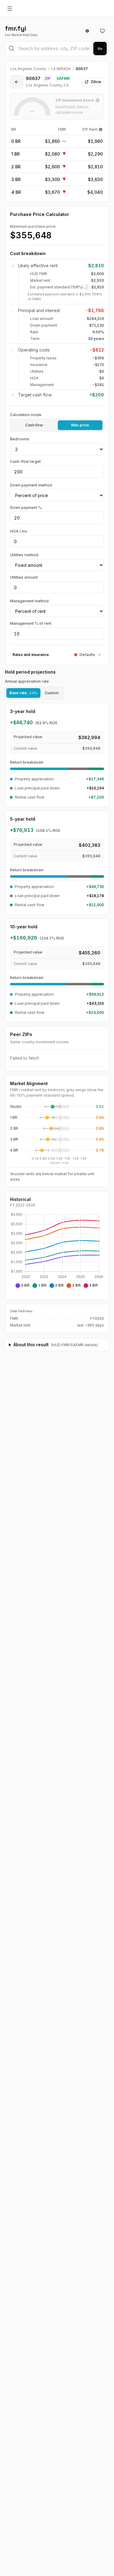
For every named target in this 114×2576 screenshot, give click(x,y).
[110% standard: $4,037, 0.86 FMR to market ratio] (49, 1150)
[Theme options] (102, 31)
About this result (56, 1345)
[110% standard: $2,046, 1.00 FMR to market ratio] (60, 1107)
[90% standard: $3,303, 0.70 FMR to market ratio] (36, 1150)
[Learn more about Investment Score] (98, 100)
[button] (53, 1107)
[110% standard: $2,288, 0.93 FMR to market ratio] (54, 1118)
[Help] (101, 129)
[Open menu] (10, 8)
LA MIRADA (61, 69)
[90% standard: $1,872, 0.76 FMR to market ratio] (40, 1118)
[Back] (17, 82)
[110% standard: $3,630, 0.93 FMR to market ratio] (55, 1139)
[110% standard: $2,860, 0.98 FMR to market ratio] (58, 1128)
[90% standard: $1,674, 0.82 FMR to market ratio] (45, 1107)
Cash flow (34, 425)
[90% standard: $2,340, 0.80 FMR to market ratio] (44, 1128)
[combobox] (57, 49)
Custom (52, 693)
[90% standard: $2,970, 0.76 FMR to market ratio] (41, 1139)
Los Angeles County (28, 69)
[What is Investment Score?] (87, 31)
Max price (80, 425)
